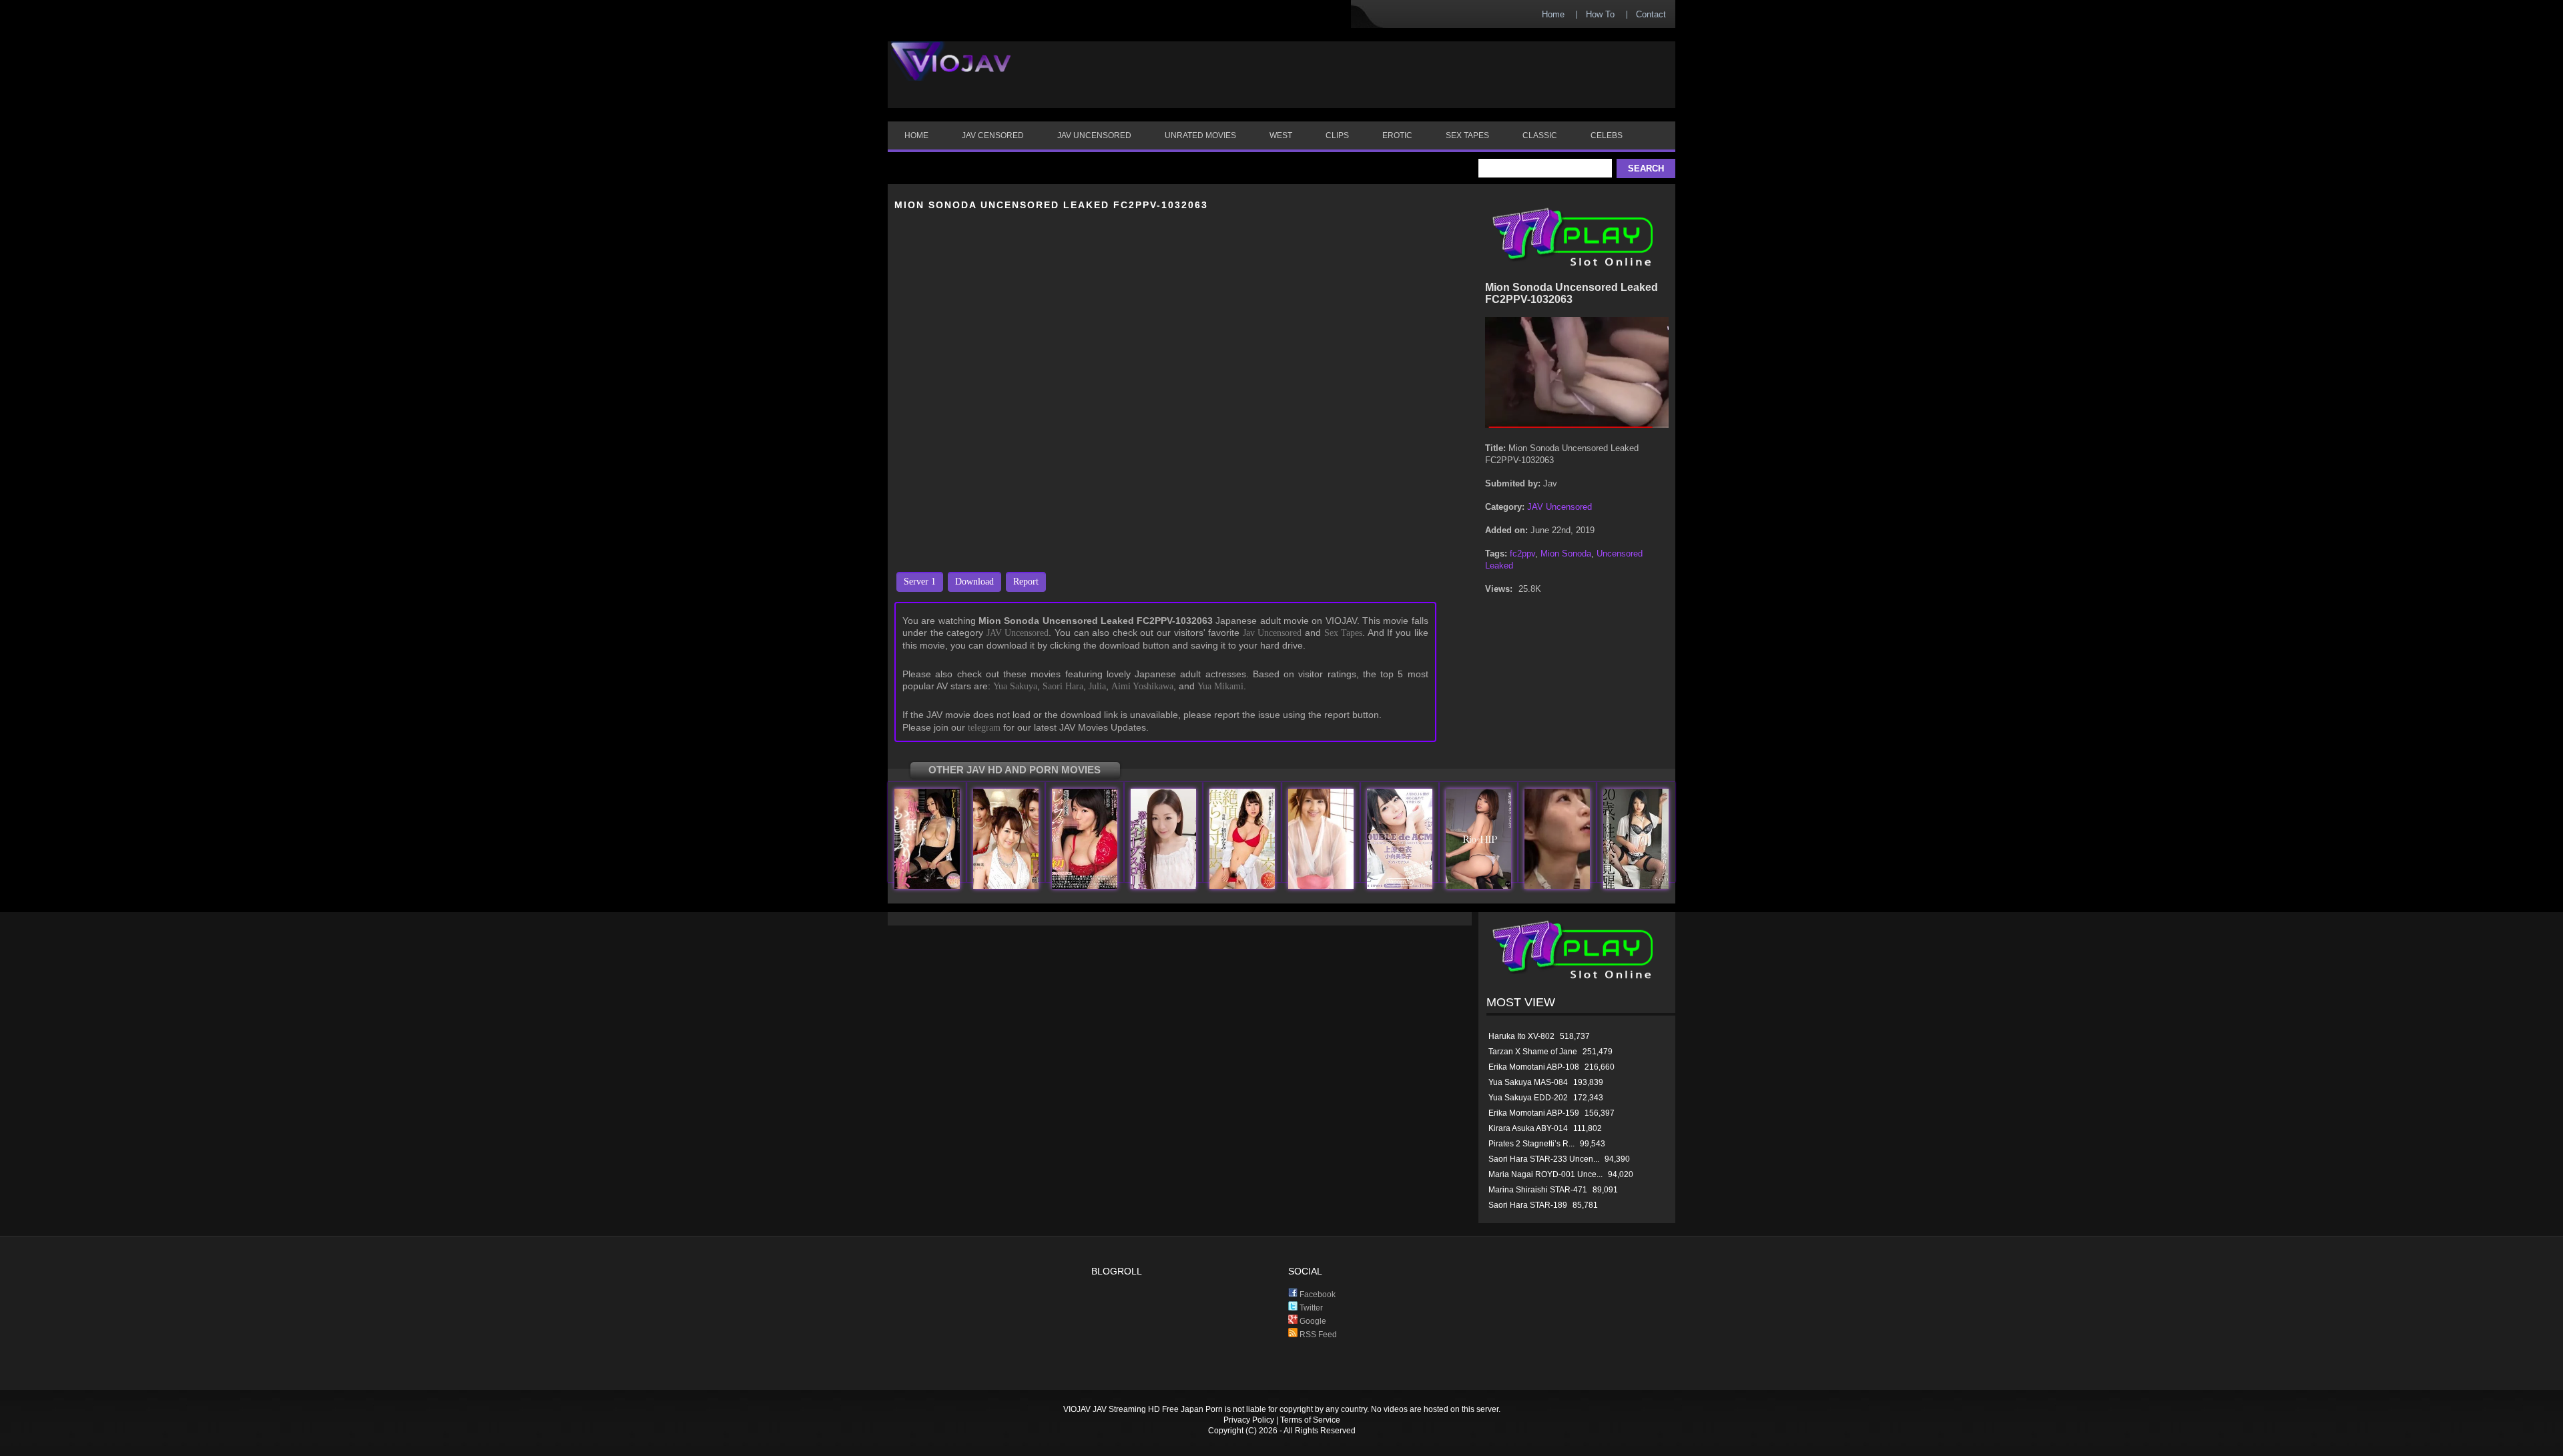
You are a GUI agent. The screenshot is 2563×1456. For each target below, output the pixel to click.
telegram (984, 728)
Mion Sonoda (1566, 554)
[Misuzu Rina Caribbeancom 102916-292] (1321, 886)
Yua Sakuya (1015, 686)
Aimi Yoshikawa (1142, 686)
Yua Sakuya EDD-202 (1528, 1098)
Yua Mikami (1220, 686)
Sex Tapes (1344, 633)
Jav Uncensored (1272, 633)
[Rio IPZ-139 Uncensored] (1478, 886)
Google (1312, 1321)
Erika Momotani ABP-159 (1534, 1113)
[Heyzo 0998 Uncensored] (1006, 886)
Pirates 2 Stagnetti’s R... (1531, 1144)
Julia (1097, 686)
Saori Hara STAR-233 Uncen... (1544, 1159)
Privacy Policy (1249, 1420)
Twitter (1310, 1308)
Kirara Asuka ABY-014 (1528, 1128)
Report (1026, 582)
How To (1600, 14)
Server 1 (920, 582)
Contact (1651, 14)
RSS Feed (1317, 1335)
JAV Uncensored (1018, 633)
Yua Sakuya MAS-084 (1528, 1082)
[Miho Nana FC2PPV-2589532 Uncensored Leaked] (1557, 886)
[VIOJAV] (951, 72)
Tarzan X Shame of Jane (1533, 1052)
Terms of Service (1310, 1420)
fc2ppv (1522, 554)
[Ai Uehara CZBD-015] (1400, 886)
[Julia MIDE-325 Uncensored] (927, 886)
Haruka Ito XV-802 (1521, 1036)
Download (974, 582)
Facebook (1317, 1295)
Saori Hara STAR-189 (1528, 1205)
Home (1553, 14)
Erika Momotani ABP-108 (1534, 1067)
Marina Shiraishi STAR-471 (1538, 1190)
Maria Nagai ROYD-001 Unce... (1545, 1174)
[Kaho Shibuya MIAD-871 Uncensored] (1085, 886)
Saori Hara (1063, 686)
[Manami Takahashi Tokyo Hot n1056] (1163, 886)
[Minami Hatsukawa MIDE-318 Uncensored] (1242, 886)
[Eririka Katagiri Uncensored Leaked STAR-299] (1636, 886)
